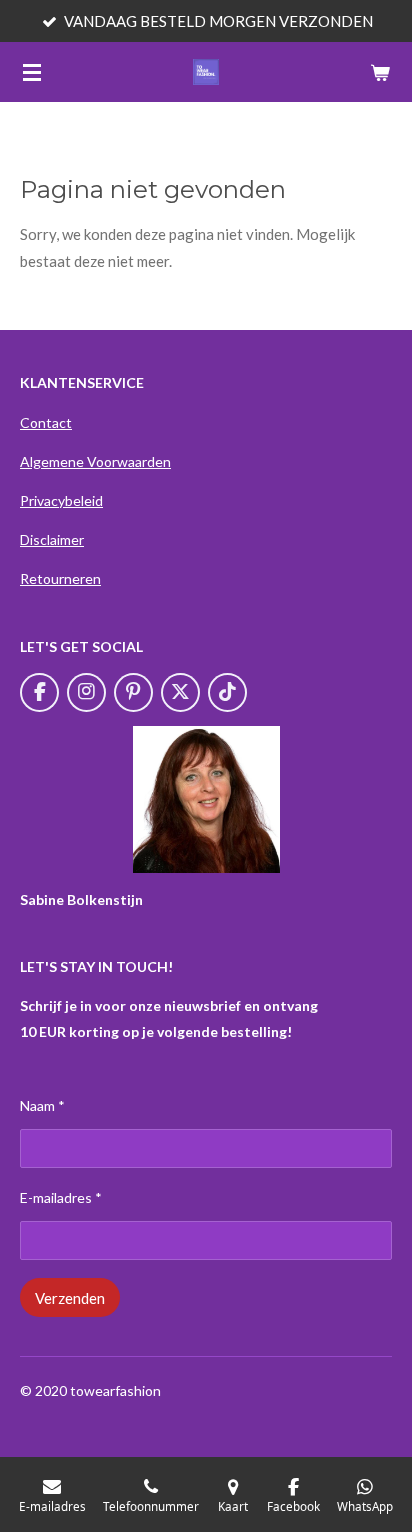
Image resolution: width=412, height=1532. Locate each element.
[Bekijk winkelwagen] (380, 72)
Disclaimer (52, 539)
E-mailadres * (61, 1197)
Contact (46, 422)
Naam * (42, 1105)
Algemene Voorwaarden (95, 461)
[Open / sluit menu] (32, 72)
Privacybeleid (61, 500)
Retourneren (60, 578)
